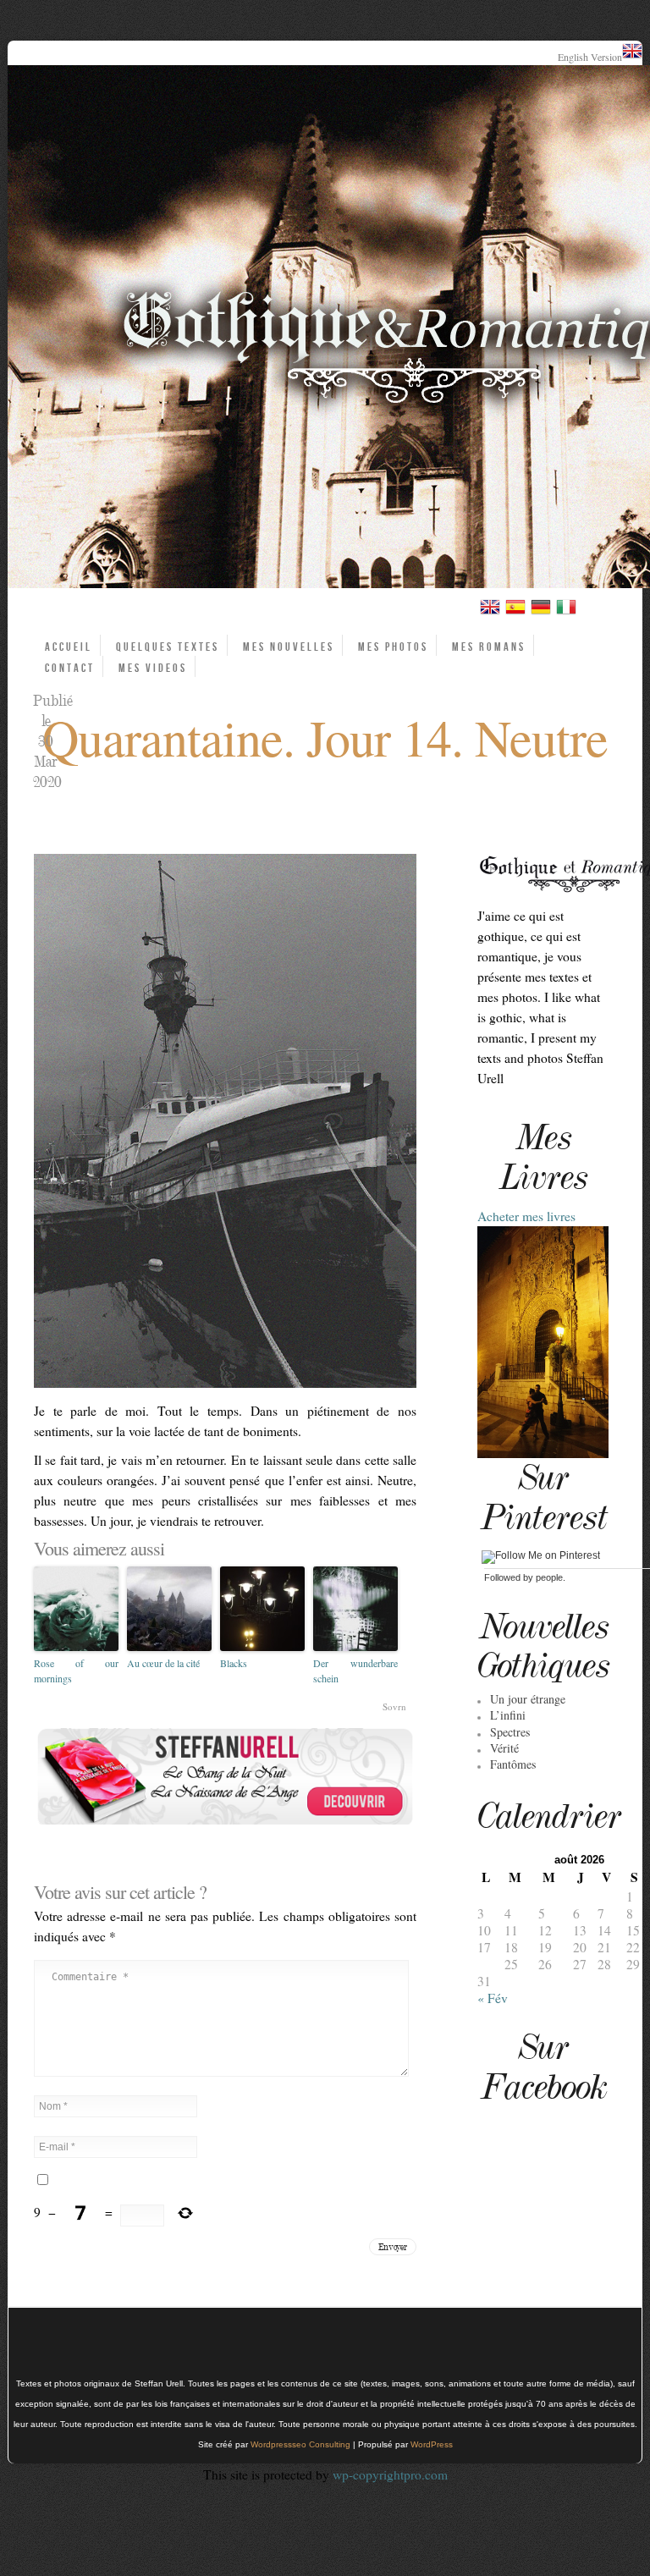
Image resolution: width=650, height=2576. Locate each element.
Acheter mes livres (526, 1216)
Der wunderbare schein (355, 1671)
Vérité (504, 1748)
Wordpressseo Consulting (300, 2444)
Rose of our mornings (76, 1671)
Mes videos (153, 668)
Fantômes (513, 1764)
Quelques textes (168, 647)
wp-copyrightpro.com (390, 2474)
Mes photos (393, 647)
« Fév (493, 1998)
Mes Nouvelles (289, 647)
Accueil (69, 647)
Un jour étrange (528, 1699)
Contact (70, 668)
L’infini (508, 1715)
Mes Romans (489, 647)
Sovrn (394, 1706)
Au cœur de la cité (163, 1663)
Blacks (234, 1663)
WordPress (432, 2444)
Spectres (510, 1732)
